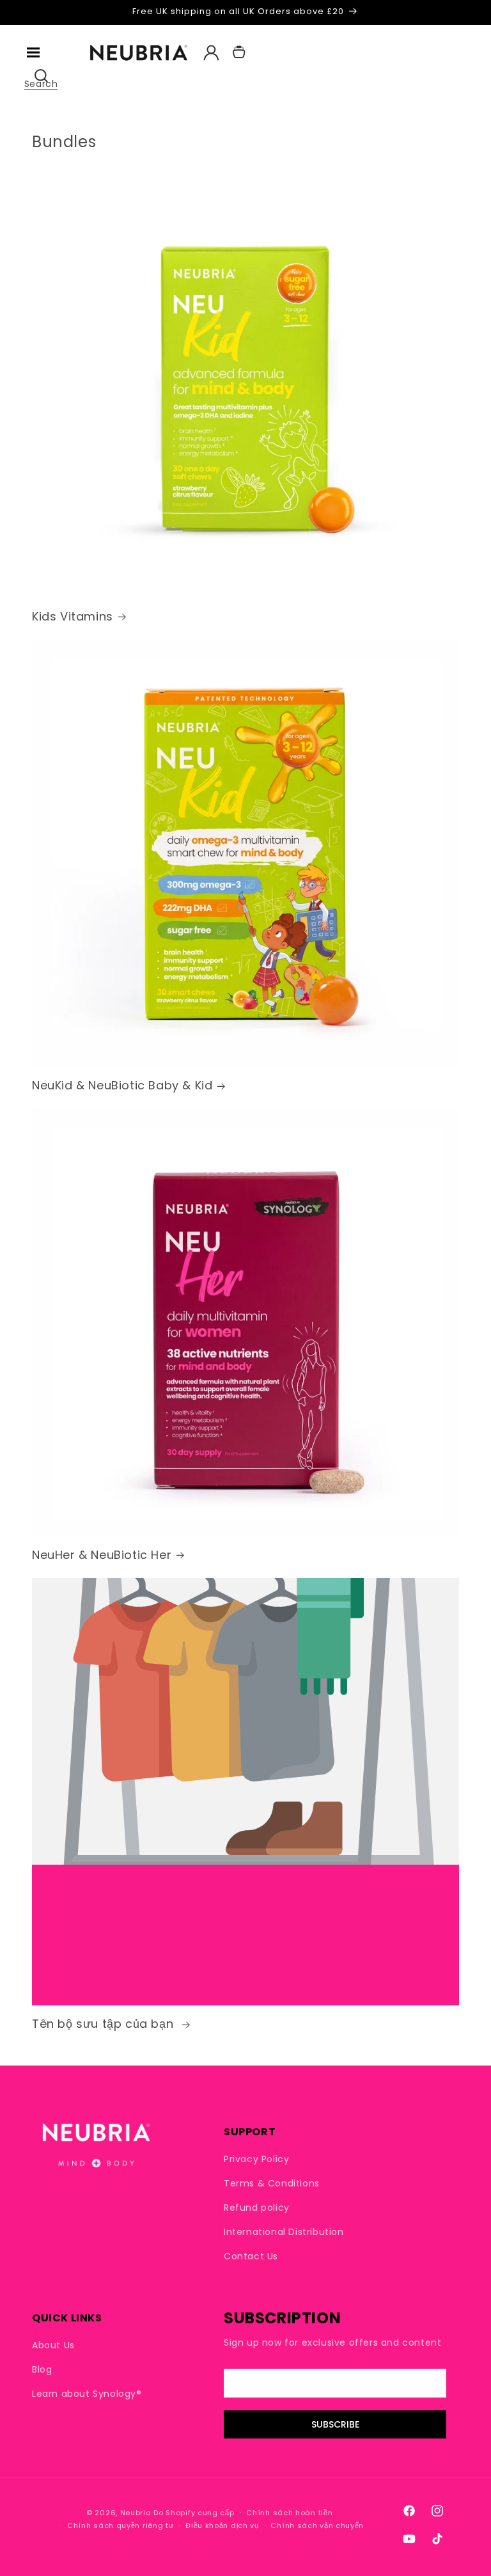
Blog (42, 2369)
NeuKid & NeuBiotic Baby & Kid (122, 1085)
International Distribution (284, 2232)
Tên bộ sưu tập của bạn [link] (105, 2024)
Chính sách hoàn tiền (289, 2513)
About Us (53, 2345)
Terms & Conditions (272, 2183)
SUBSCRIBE (335, 2424)
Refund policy (257, 2208)
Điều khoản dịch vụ (222, 2525)
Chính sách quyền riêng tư (121, 2525)
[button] (33, 52)
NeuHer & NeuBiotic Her (102, 1555)
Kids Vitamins (73, 616)
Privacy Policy (256, 2159)
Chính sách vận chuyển (317, 2525)
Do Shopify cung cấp (194, 2513)
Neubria (136, 2513)
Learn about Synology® (87, 2394)
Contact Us (251, 2256)
